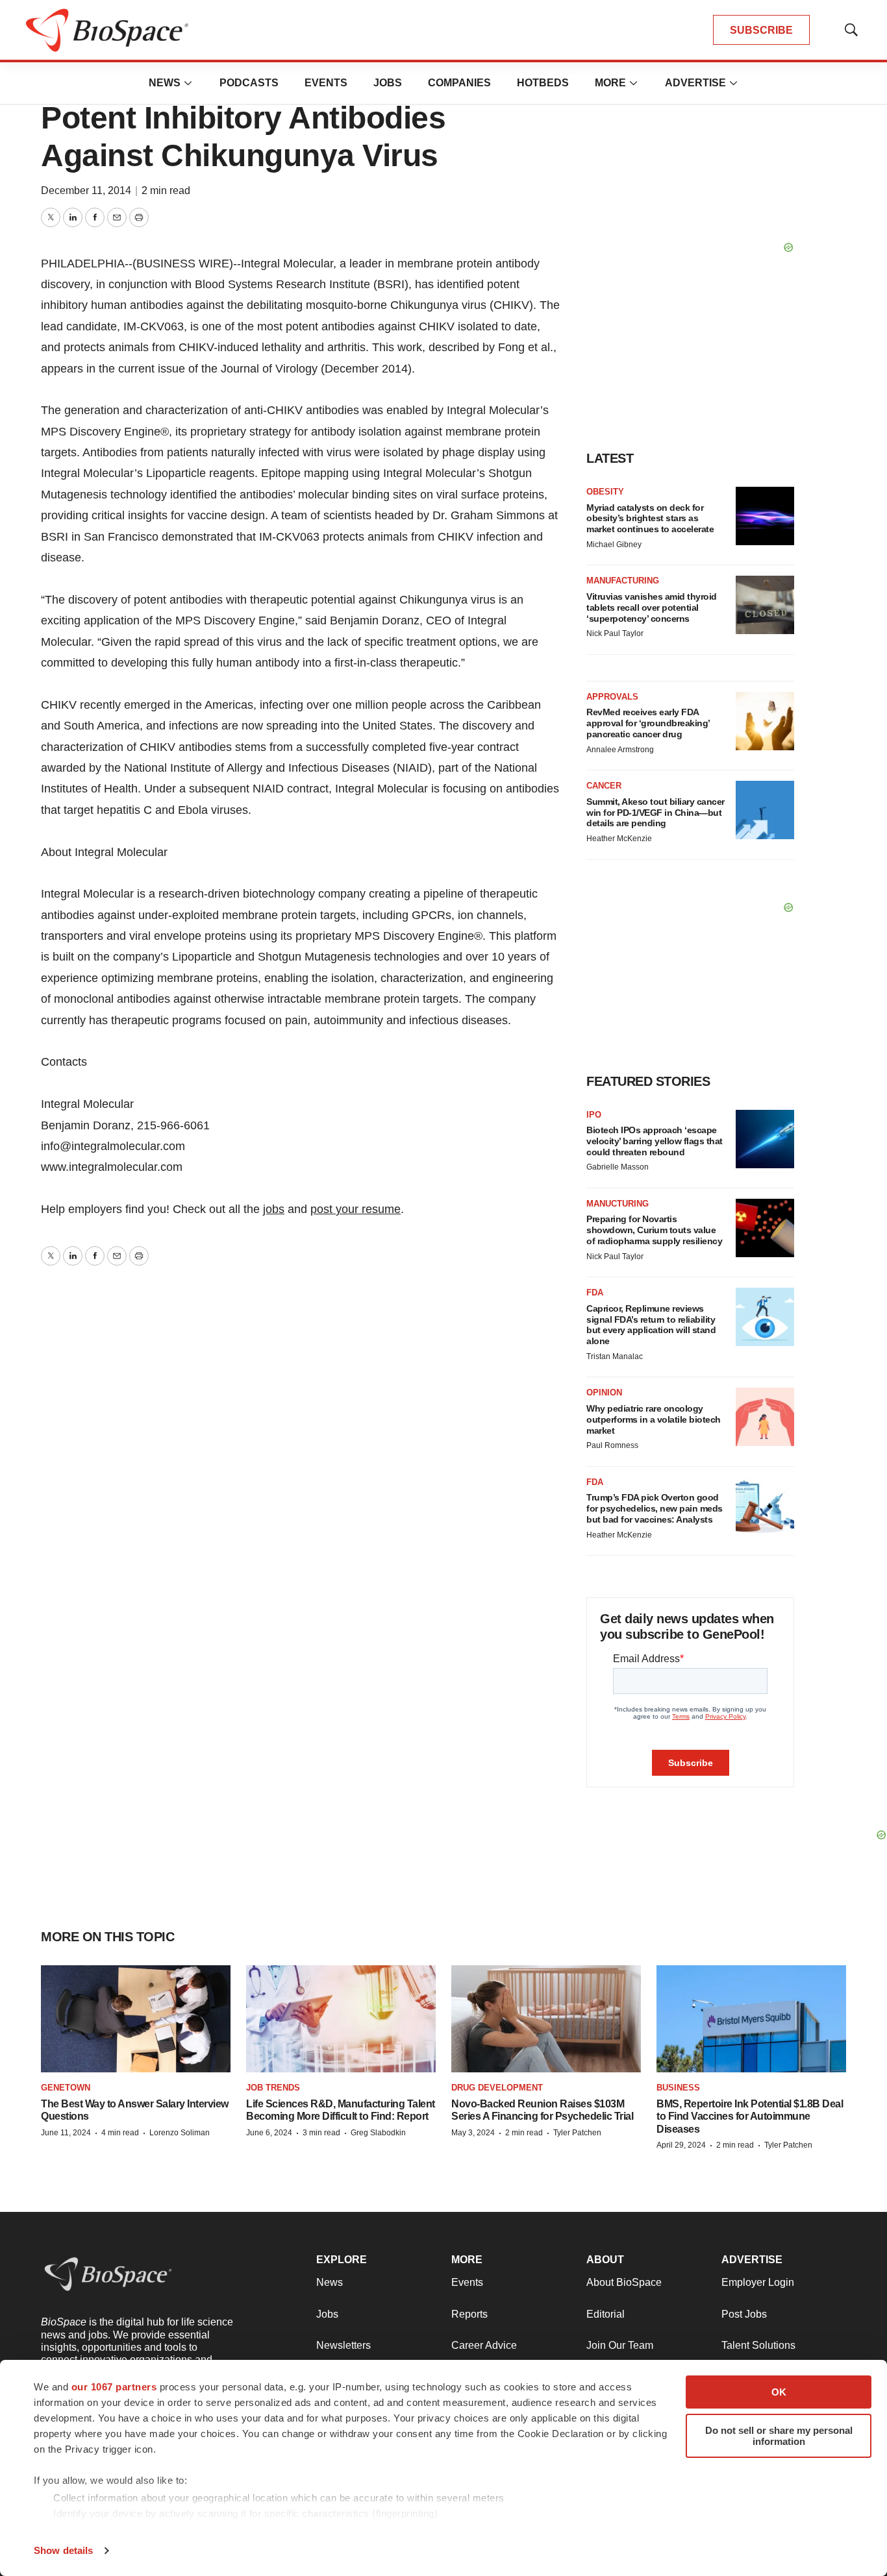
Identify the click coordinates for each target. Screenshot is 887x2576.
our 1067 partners (114, 2387)
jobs (274, 1209)
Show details (63, 2550)
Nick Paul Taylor (615, 633)
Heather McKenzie (619, 839)
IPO (594, 1115)
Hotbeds (543, 83)
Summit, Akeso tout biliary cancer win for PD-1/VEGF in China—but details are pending (656, 813)
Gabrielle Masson (618, 1167)
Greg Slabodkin (378, 2133)
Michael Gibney (614, 545)
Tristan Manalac (615, 1356)
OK (779, 2392)
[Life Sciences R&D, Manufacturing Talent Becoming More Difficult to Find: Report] (341, 2019)
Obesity (605, 492)
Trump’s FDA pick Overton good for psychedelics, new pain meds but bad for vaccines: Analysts (655, 1508)
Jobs (388, 83)
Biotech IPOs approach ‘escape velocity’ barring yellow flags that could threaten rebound (655, 1141)
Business (678, 2088)
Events (326, 83)
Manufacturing (623, 581)
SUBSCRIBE (761, 30)
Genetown (66, 2088)
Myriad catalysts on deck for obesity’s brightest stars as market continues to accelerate (650, 519)
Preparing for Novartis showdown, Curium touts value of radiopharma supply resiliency (654, 1230)
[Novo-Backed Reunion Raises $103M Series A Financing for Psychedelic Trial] (546, 2019)
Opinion (604, 1392)
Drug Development (497, 2088)
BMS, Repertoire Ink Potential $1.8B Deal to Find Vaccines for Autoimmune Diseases (750, 2116)
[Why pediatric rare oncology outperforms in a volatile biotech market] (765, 1417)
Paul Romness (612, 1445)
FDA (595, 1293)
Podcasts (249, 83)
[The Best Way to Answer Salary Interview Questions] (136, 2019)
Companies (459, 83)
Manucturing (618, 1204)
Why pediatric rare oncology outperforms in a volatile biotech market (654, 1419)
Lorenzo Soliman (180, 2133)
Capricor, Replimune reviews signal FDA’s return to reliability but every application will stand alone (651, 1325)
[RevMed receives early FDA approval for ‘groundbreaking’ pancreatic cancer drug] (765, 721)
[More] (188, 83)
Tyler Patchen (577, 2133)
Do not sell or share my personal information (779, 2436)
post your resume (356, 1209)
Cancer (604, 786)
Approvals (612, 697)
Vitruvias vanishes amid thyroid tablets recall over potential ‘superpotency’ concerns (652, 607)
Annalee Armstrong (620, 750)
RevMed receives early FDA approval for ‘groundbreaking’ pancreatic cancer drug (648, 723)
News (165, 83)
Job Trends (273, 2088)
